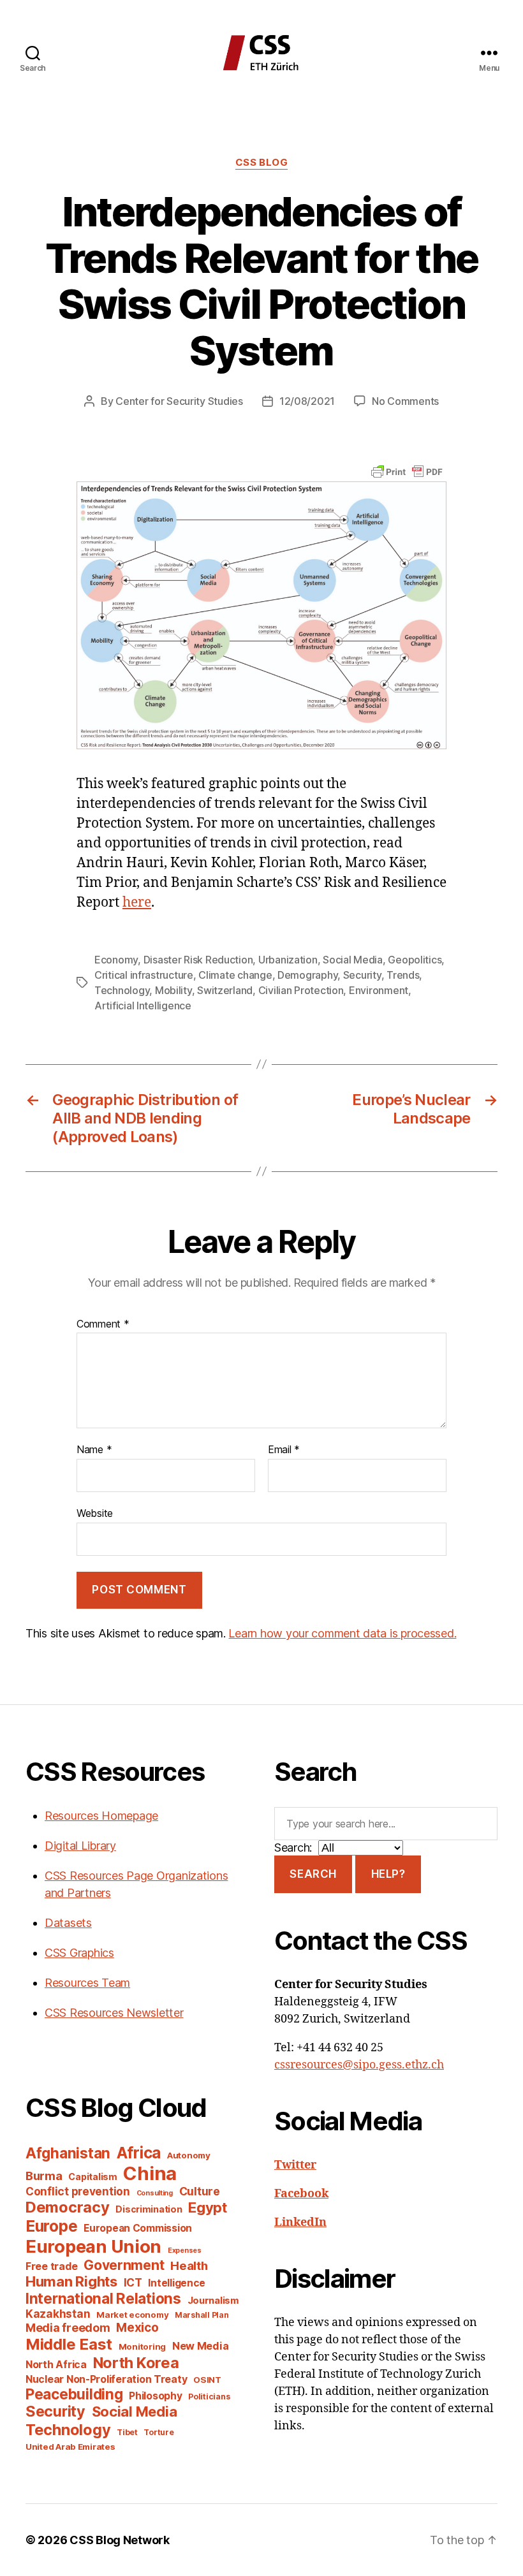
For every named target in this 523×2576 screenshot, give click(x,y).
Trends (403, 975)
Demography (307, 975)
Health (189, 2265)
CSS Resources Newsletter (114, 2013)
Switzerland (225, 990)
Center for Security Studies (179, 401)
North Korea (136, 2363)
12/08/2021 (307, 401)
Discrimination (149, 2209)
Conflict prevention (78, 2191)
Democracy (68, 2207)
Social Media (353, 960)
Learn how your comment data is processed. (342, 1633)
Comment (103, 1324)
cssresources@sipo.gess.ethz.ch (359, 2065)
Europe (51, 2226)
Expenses (185, 2250)
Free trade (51, 2266)
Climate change (235, 975)
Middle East (69, 2344)
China (150, 2173)
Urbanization (288, 960)
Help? (388, 1874)
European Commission (138, 2228)
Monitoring (142, 2346)
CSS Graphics (79, 1953)
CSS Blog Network (120, 2540)
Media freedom (68, 2328)
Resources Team (87, 1983)
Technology (122, 990)
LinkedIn (300, 2222)
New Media (201, 2346)
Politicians (209, 2397)
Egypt (208, 2207)
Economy (116, 960)
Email (284, 1450)
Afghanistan (68, 2153)
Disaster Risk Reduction (198, 960)
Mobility (173, 990)
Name (94, 1450)
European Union (93, 2246)
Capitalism (92, 2177)
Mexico (137, 2328)
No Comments (405, 401)
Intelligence (177, 2283)
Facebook (301, 2194)
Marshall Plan (202, 2315)
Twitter (295, 2165)
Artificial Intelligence (143, 1006)
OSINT (207, 2380)
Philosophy (155, 2396)
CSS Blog (261, 163)
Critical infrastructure (144, 975)
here (137, 903)
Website (95, 1513)
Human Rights (71, 2281)
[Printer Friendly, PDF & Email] (407, 471)
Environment (379, 990)
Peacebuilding (74, 2394)
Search (313, 1874)
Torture (158, 2432)
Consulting (155, 2193)
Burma (44, 2176)
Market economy (132, 2315)
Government (124, 2265)
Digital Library (80, 1846)
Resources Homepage (101, 1816)
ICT (133, 2282)
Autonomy (189, 2155)
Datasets (68, 1923)
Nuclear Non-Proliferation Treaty (106, 2379)
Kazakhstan (58, 2314)
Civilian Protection (301, 990)
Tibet (127, 2432)
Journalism (213, 2301)
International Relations (103, 2298)
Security (362, 975)
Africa (139, 2153)
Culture (200, 2191)
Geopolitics (415, 960)
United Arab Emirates (70, 2447)
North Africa (56, 2365)
